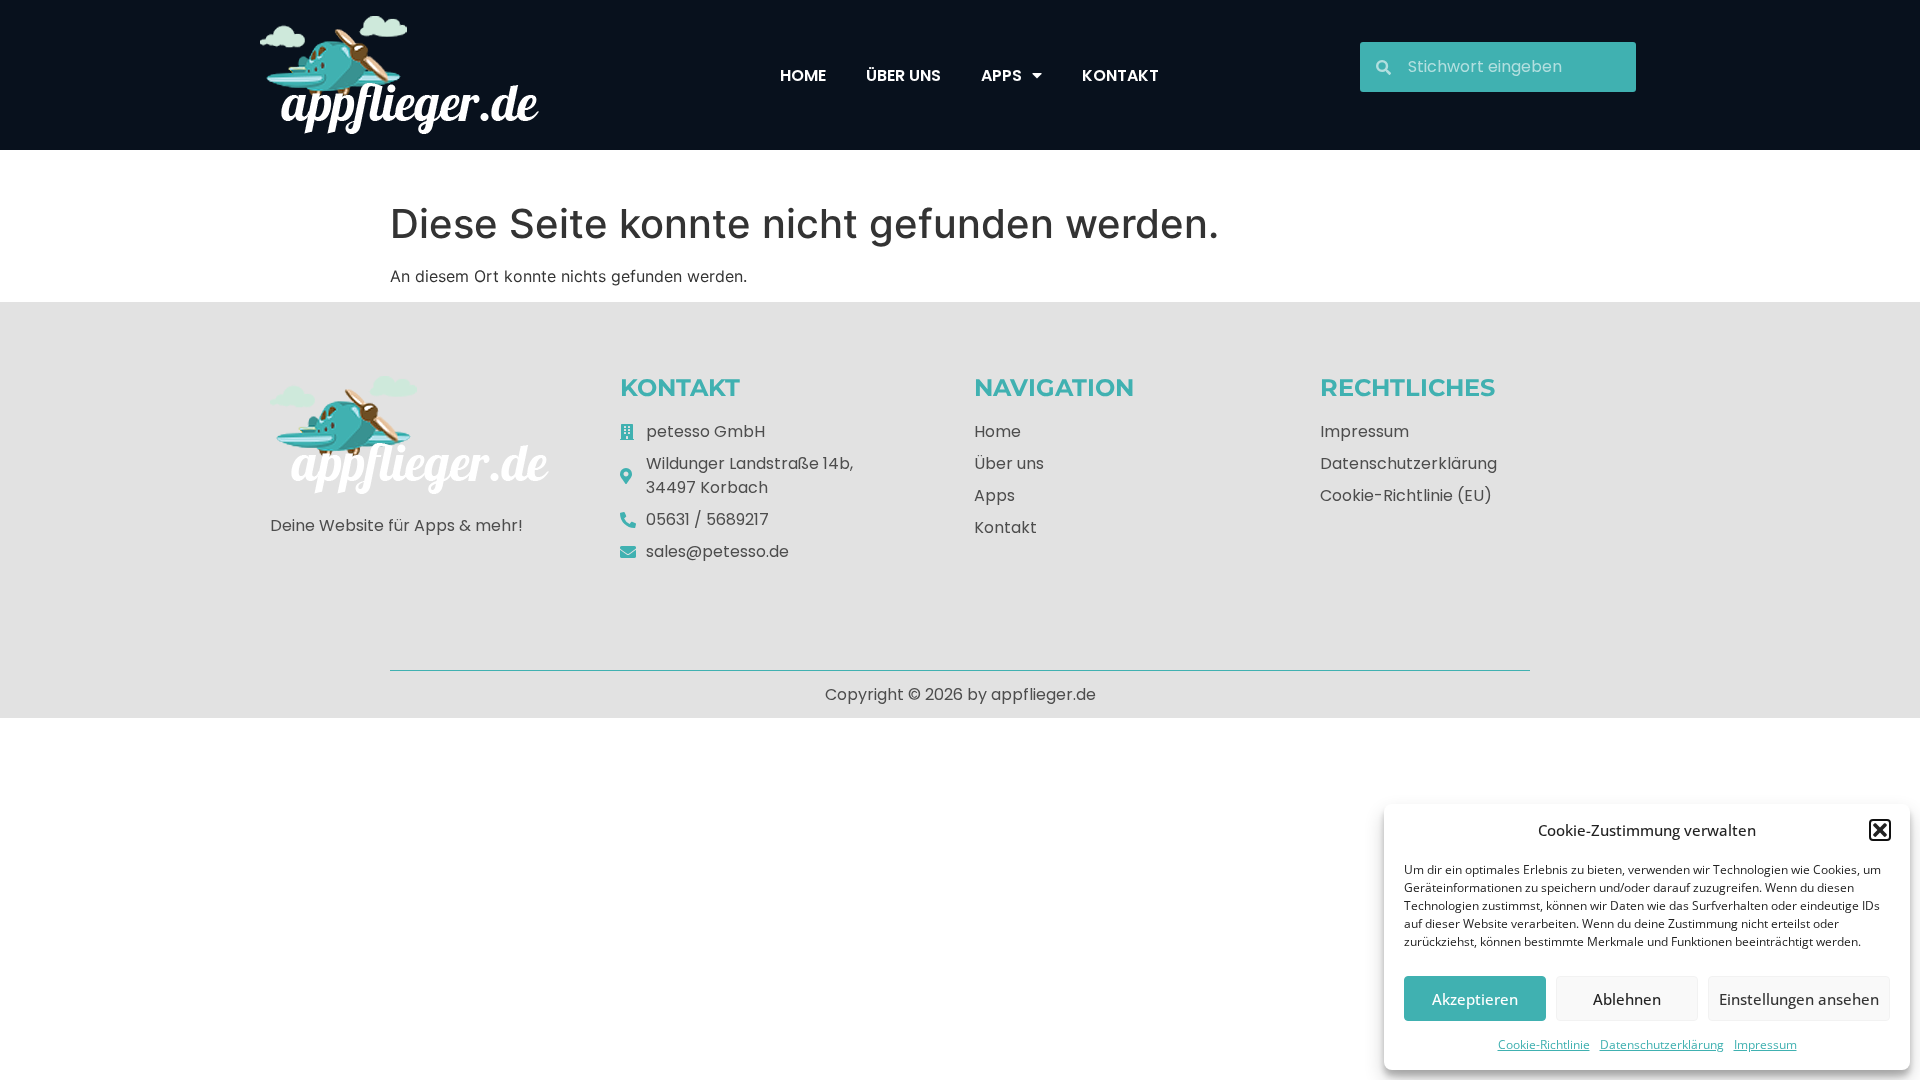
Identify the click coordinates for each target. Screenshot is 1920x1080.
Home (803, 75)
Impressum (1765, 1044)
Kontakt (1120, 75)
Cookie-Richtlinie (1544, 1044)
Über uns (903, 75)
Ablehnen (1627, 999)
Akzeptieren (1475, 999)
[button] (1880, 830)
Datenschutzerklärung (1662, 1044)
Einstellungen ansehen (1799, 999)
